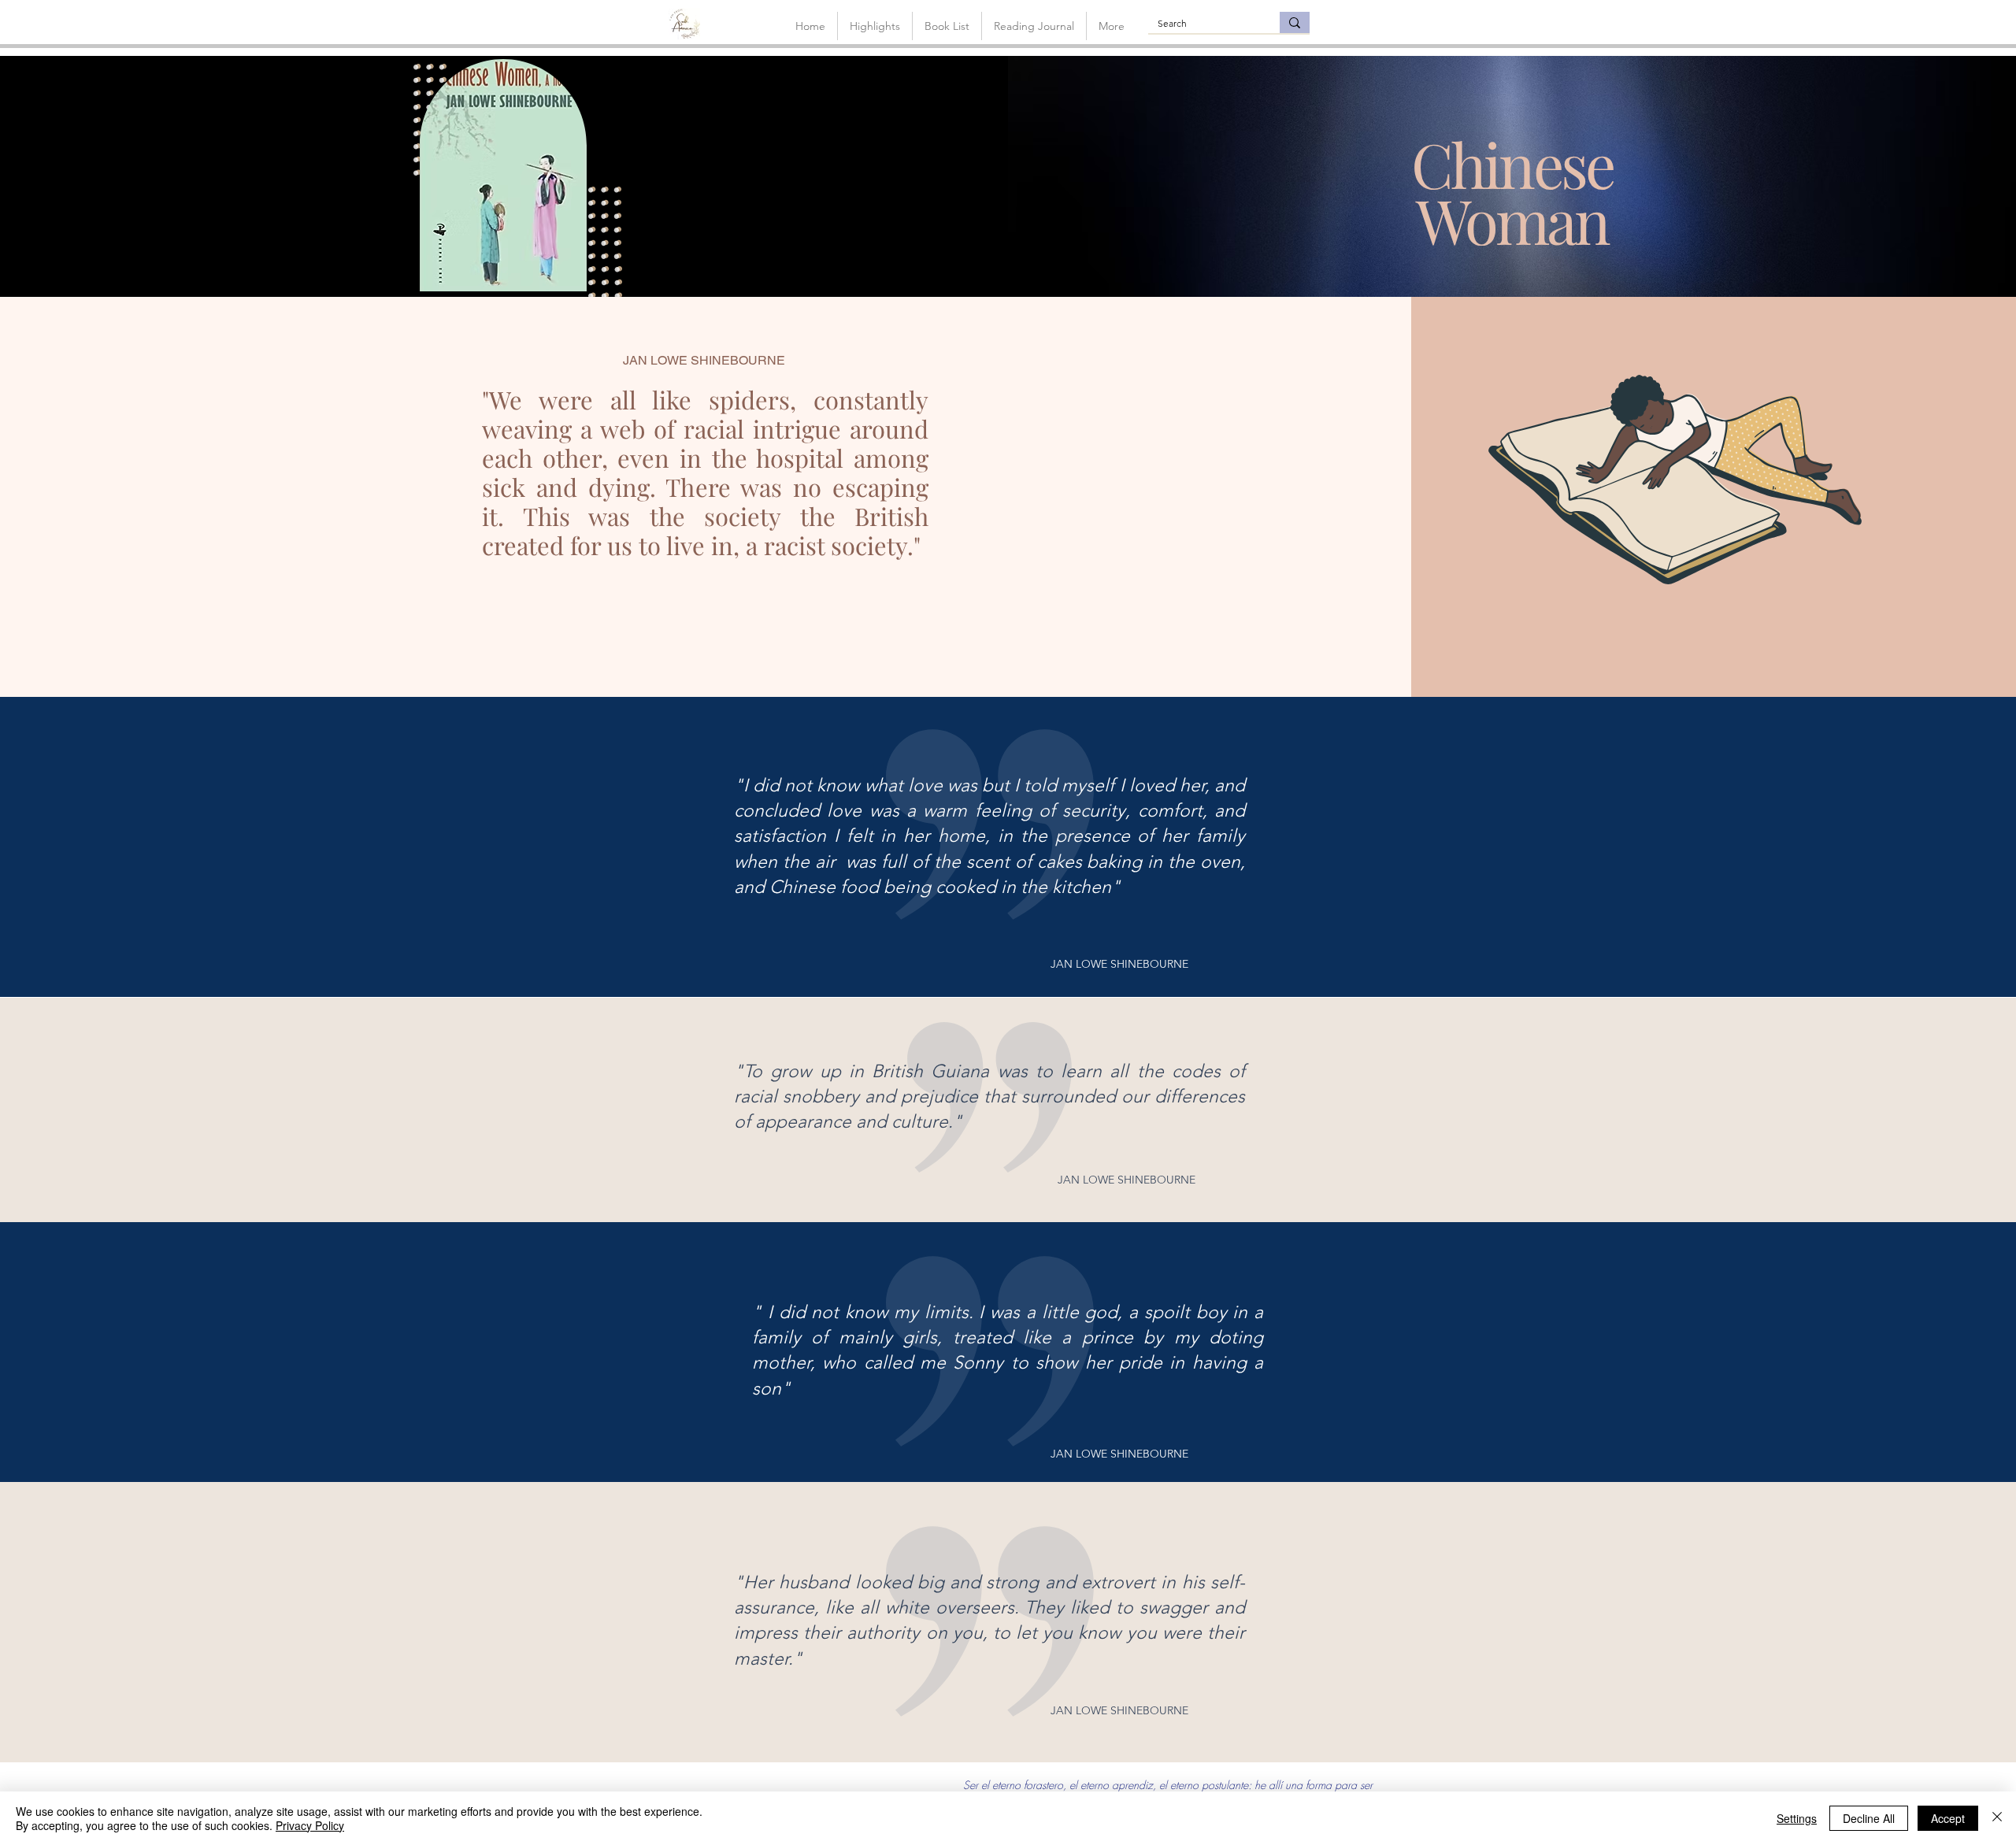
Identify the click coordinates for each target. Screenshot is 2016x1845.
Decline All (1869, 1818)
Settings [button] (1797, 1818)
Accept (1948, 1818)
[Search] (1295, 22)
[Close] (1997, 1818)
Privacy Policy (310, 1825)
